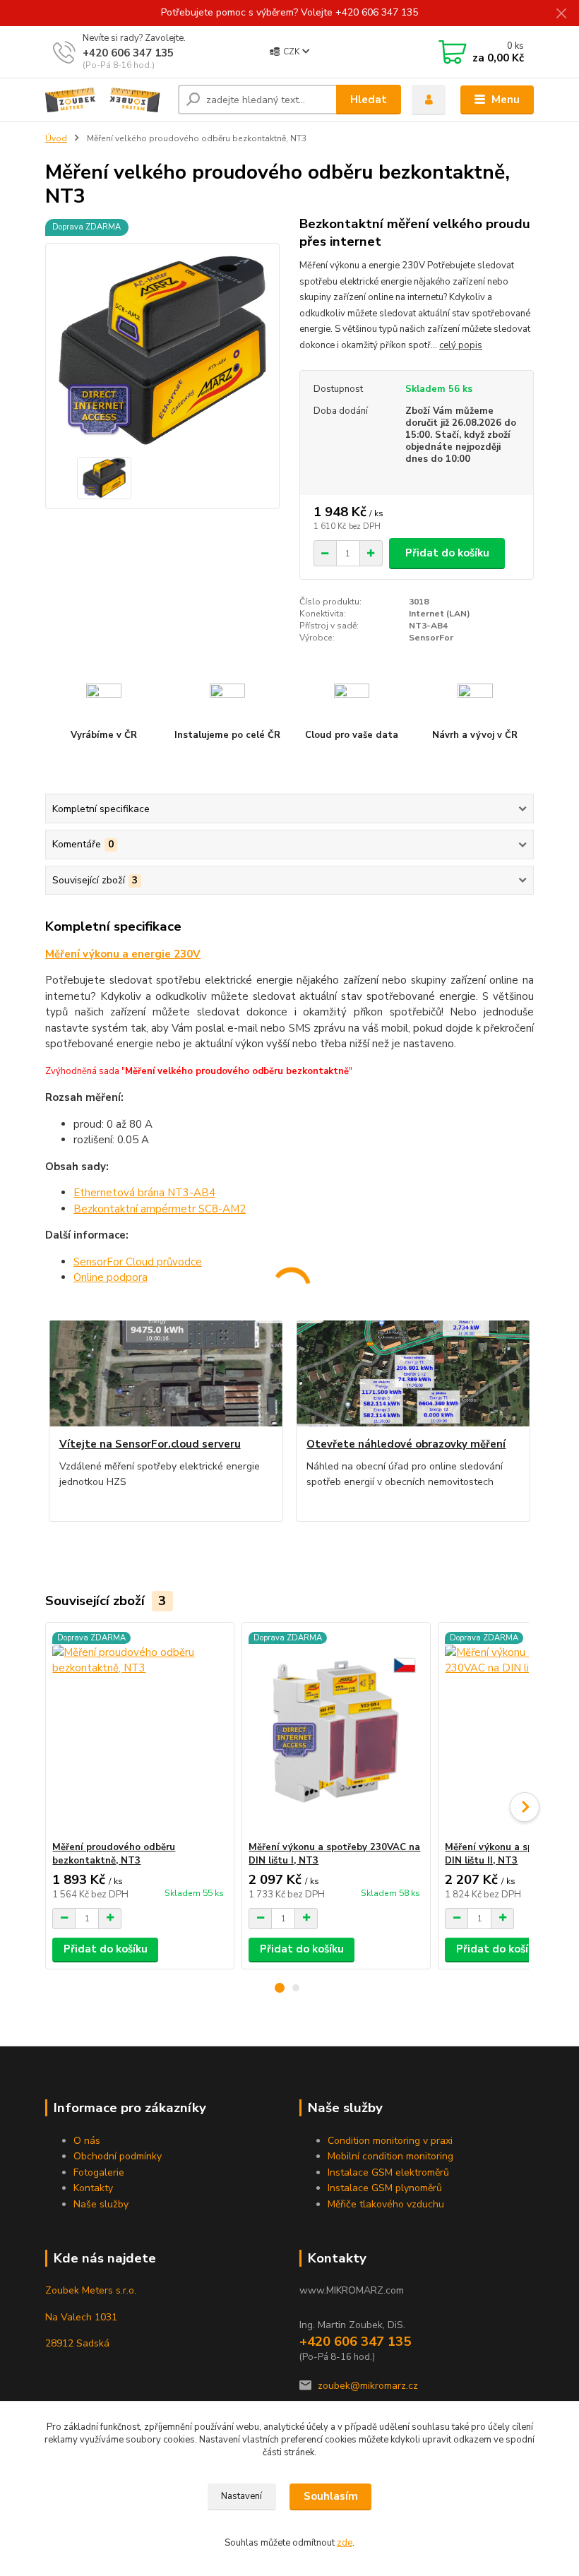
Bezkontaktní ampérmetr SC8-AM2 (160, 1209)
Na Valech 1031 (81, 2317)
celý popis (461, 345)
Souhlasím (331, 2496)
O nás (87, 2141)
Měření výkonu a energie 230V (123, 954)
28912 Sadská (77, 2343)
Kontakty (93, 2188)
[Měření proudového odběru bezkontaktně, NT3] (139, 1732)
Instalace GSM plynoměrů (385, 2188)
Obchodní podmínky (118, 2156)
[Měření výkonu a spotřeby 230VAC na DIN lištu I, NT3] (336, 1732)
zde (345, 2543)
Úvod (56, 138)
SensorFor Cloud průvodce (138, 1262)
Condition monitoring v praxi (390, 2141)
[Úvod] (106, 100)
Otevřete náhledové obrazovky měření (406, 1444)
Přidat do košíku (447, 553)
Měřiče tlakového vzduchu (386, 2204)
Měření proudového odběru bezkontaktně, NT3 (114, 1854)
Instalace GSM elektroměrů (388, 2172)
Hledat (369, 100)
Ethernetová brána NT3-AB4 (144, 1193)
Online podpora (111, 1277)
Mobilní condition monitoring (390, 2156)
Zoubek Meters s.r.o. (91, 2290)
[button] (280, 1988)
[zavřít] (561, 14)
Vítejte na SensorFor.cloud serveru (150, 1444)
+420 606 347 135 (128, 53)
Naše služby (101, 2204)
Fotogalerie (99, 2172)
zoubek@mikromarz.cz (368, 2386)
